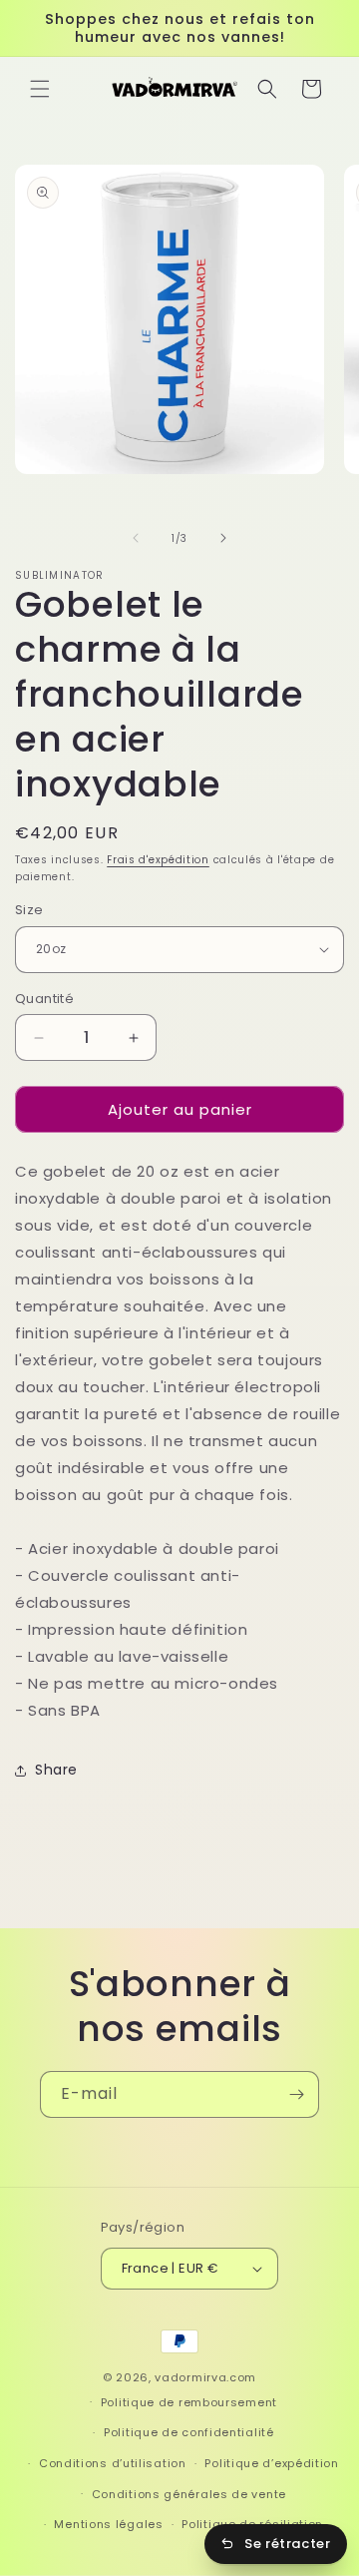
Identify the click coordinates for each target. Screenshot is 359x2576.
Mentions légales (108, 2524)
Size (29, 910)
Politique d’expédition (271, 2463)
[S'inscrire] (296, 2094)
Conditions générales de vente (189, 2494)
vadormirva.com (205, 2377)
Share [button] (56, 1770)
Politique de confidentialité (189, 2432)
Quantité (44, 999)
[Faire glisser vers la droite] (223, 538)
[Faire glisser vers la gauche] (136, 538)
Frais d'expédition (158, 860)
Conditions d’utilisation (113, 2463)
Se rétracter (287, 2544)
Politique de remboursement (189, 2402)
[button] (40, 89)
